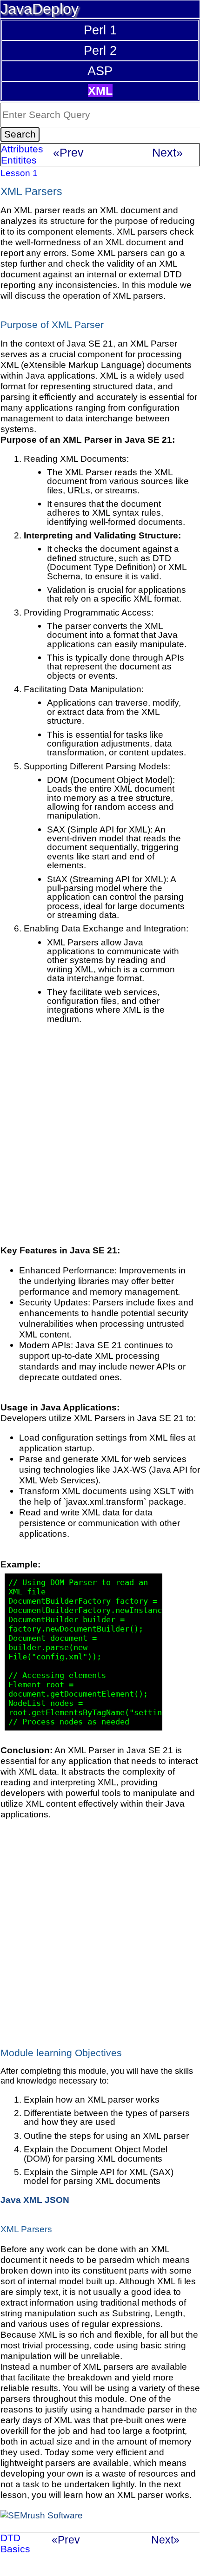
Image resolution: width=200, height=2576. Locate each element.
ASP (100, 71)
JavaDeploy (40, 9)
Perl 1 (100, 30)
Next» (167, 152)
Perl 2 (100, 50)
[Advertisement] (100, 1143)
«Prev (68, 152)
